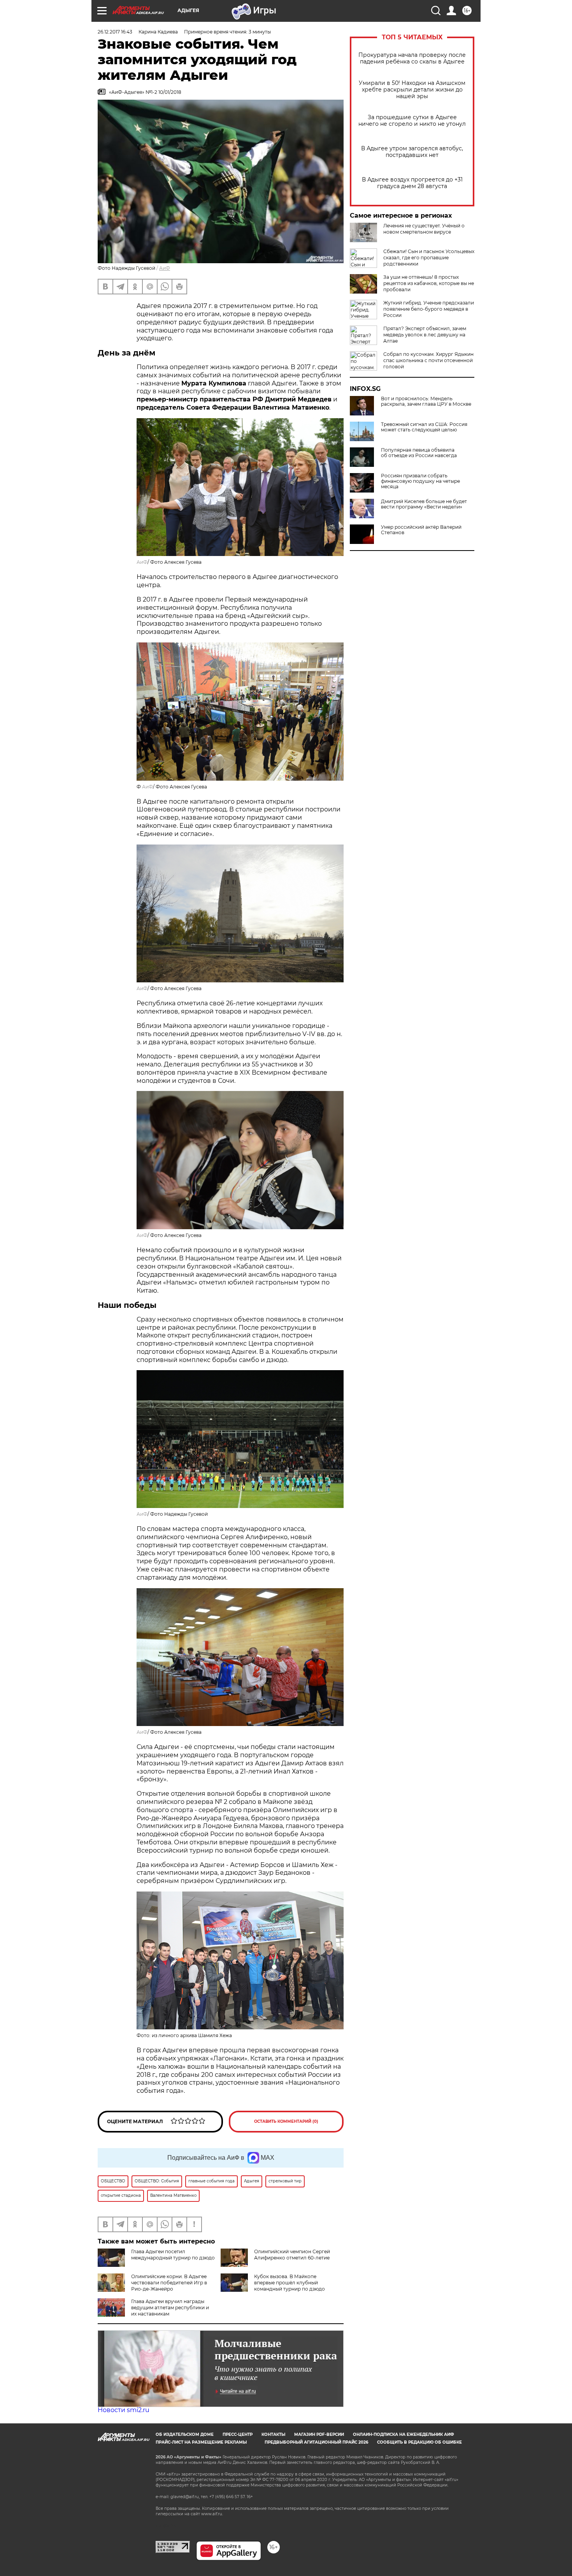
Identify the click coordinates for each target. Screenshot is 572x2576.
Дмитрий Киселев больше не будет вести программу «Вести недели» (424, 504)
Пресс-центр (238, 2434)
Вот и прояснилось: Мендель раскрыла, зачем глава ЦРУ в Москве (426, 401)
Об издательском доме (185, 2434)
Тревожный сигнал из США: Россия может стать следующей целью (424, 427)
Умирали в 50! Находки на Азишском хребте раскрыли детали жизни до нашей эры (412, 90)
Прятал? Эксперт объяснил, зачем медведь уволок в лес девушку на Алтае (425, 335)
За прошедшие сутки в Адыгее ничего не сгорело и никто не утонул (412, 121)
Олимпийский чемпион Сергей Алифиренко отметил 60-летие (292, 2255)
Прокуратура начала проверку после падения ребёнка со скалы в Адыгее (412, 58)
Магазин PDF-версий (319, 2434)
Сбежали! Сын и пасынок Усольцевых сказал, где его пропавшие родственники (429, 258)
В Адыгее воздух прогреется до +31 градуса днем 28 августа (412, 183)
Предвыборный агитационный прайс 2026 (316, 2442)
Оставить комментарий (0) (286, 2121)
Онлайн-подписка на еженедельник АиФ (404, 2434)
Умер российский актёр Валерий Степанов (421, 530)
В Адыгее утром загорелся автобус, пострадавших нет (412, 152)
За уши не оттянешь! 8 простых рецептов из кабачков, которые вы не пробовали (429, 283)
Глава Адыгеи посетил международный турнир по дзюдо (173, 2255)
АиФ (165, 268)
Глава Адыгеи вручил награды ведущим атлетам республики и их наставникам (170, 2308)
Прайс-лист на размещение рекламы (201, 2442)
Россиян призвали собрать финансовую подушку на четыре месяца (420, 481)
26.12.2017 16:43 (115, 32)
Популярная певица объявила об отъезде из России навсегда (419, 453)
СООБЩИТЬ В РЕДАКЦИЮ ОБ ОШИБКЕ (419, 2442)
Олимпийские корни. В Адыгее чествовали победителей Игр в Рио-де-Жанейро (169, 2283)
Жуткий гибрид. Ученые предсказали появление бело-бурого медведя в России (429, 309)
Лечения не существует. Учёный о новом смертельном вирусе (424, 229)
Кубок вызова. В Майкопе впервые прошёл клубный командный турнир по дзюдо (290, 2283)
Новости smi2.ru (124, 2410)
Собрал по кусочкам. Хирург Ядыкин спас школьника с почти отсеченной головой (428, 360)
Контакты (273, 2434)
